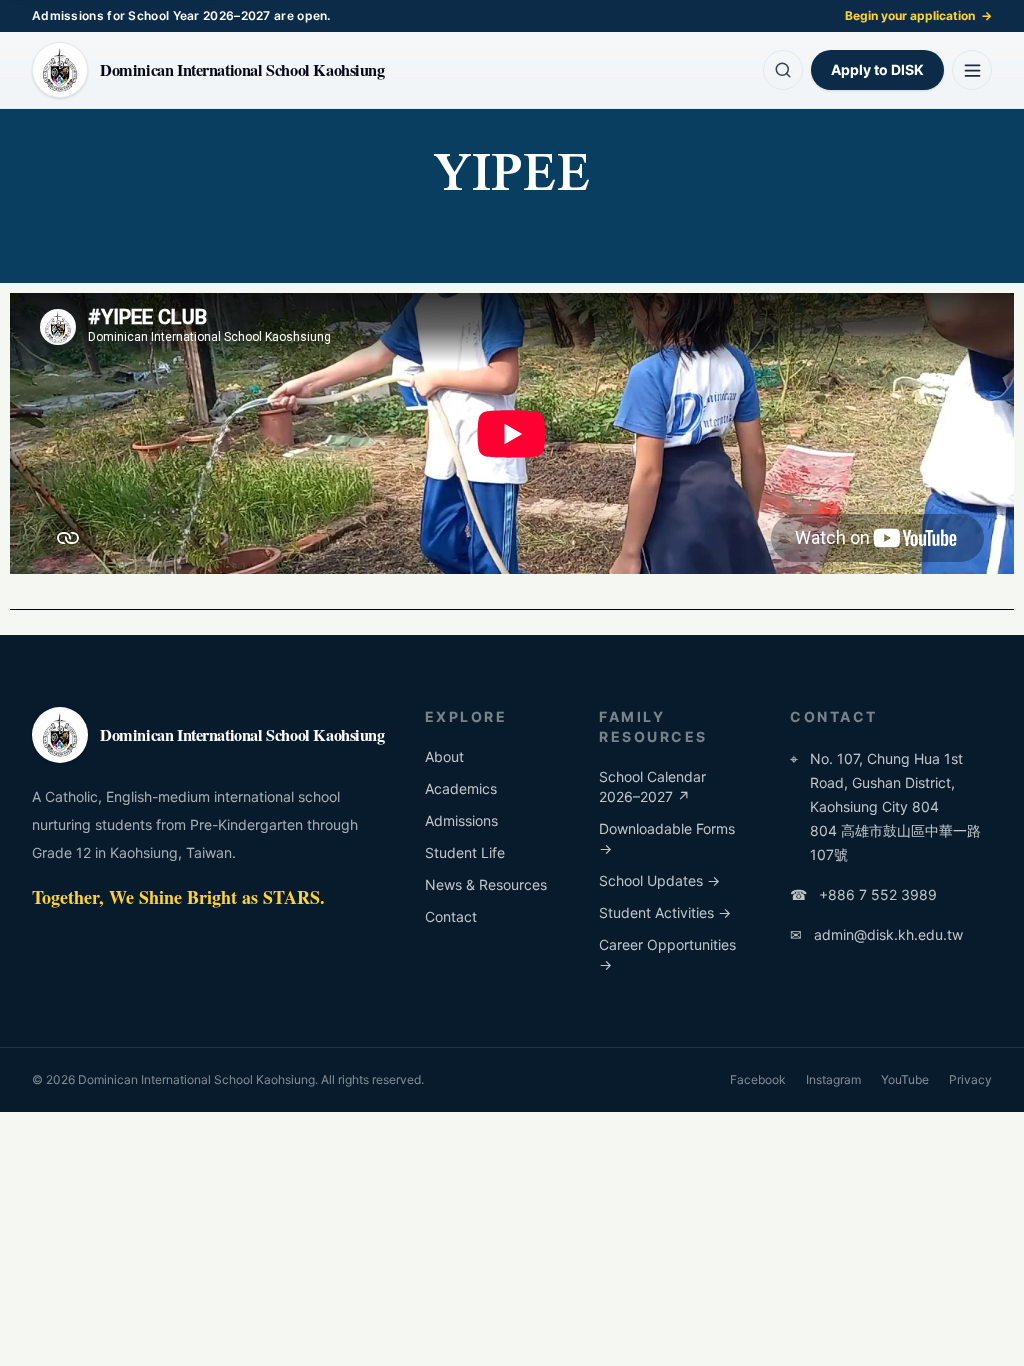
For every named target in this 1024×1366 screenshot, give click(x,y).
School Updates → (659, 880)
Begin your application (918, 15)
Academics (461, 788)
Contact (451, 916)
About (444, 756)
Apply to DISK (877, 69)
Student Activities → (665, 912)
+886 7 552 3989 (863, 894)
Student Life (465, 852)
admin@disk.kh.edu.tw (876, 934)
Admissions (461, 820)
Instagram (833, 1079)
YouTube (905, 1079)
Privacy (970, 1079)
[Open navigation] (972, 70)
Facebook (758, 1079)
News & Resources (486, 884)
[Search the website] (783, 70)
